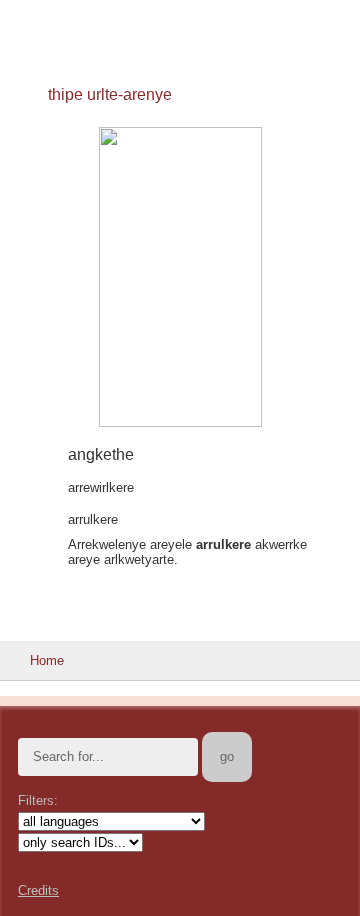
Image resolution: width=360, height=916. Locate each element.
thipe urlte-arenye (110, 94)
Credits (38, 890)
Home (47, 660)
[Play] (33, 456)
